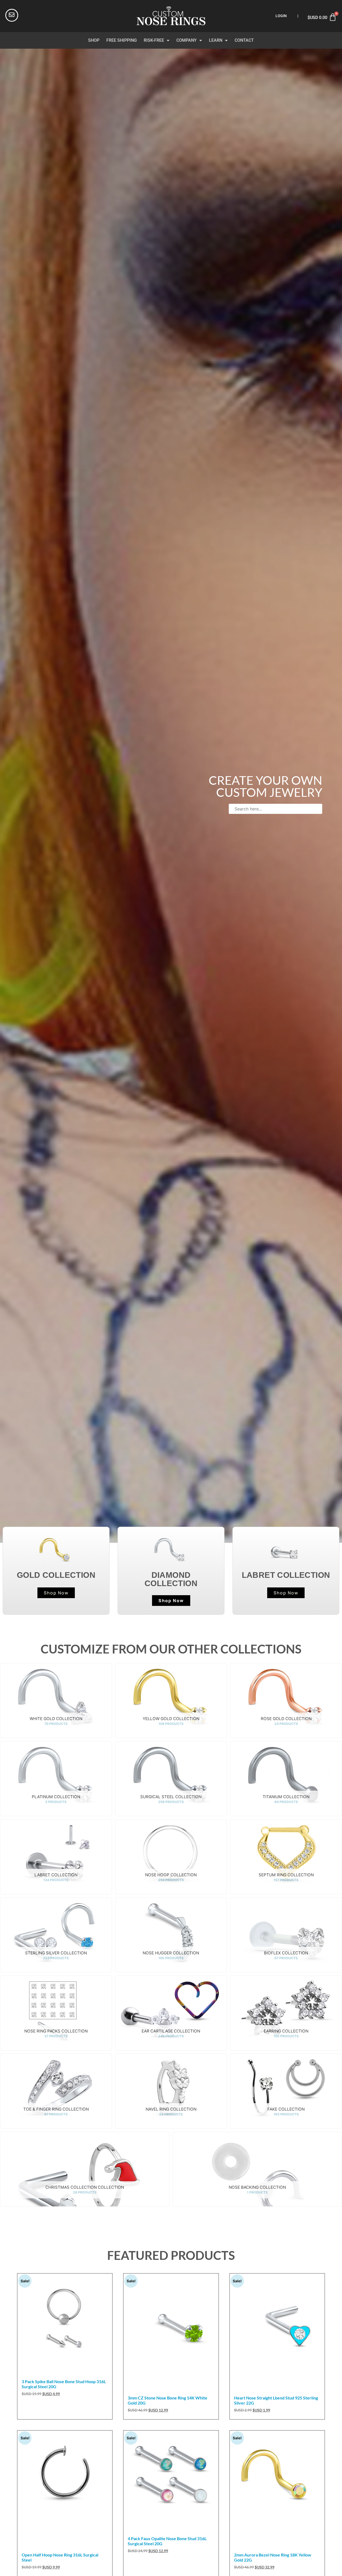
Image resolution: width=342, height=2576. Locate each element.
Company (186, 40)
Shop (94, 40)
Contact (244, 40)
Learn (216, 40)
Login (281, 16)
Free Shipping (122, 40)
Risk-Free (154, 40)
